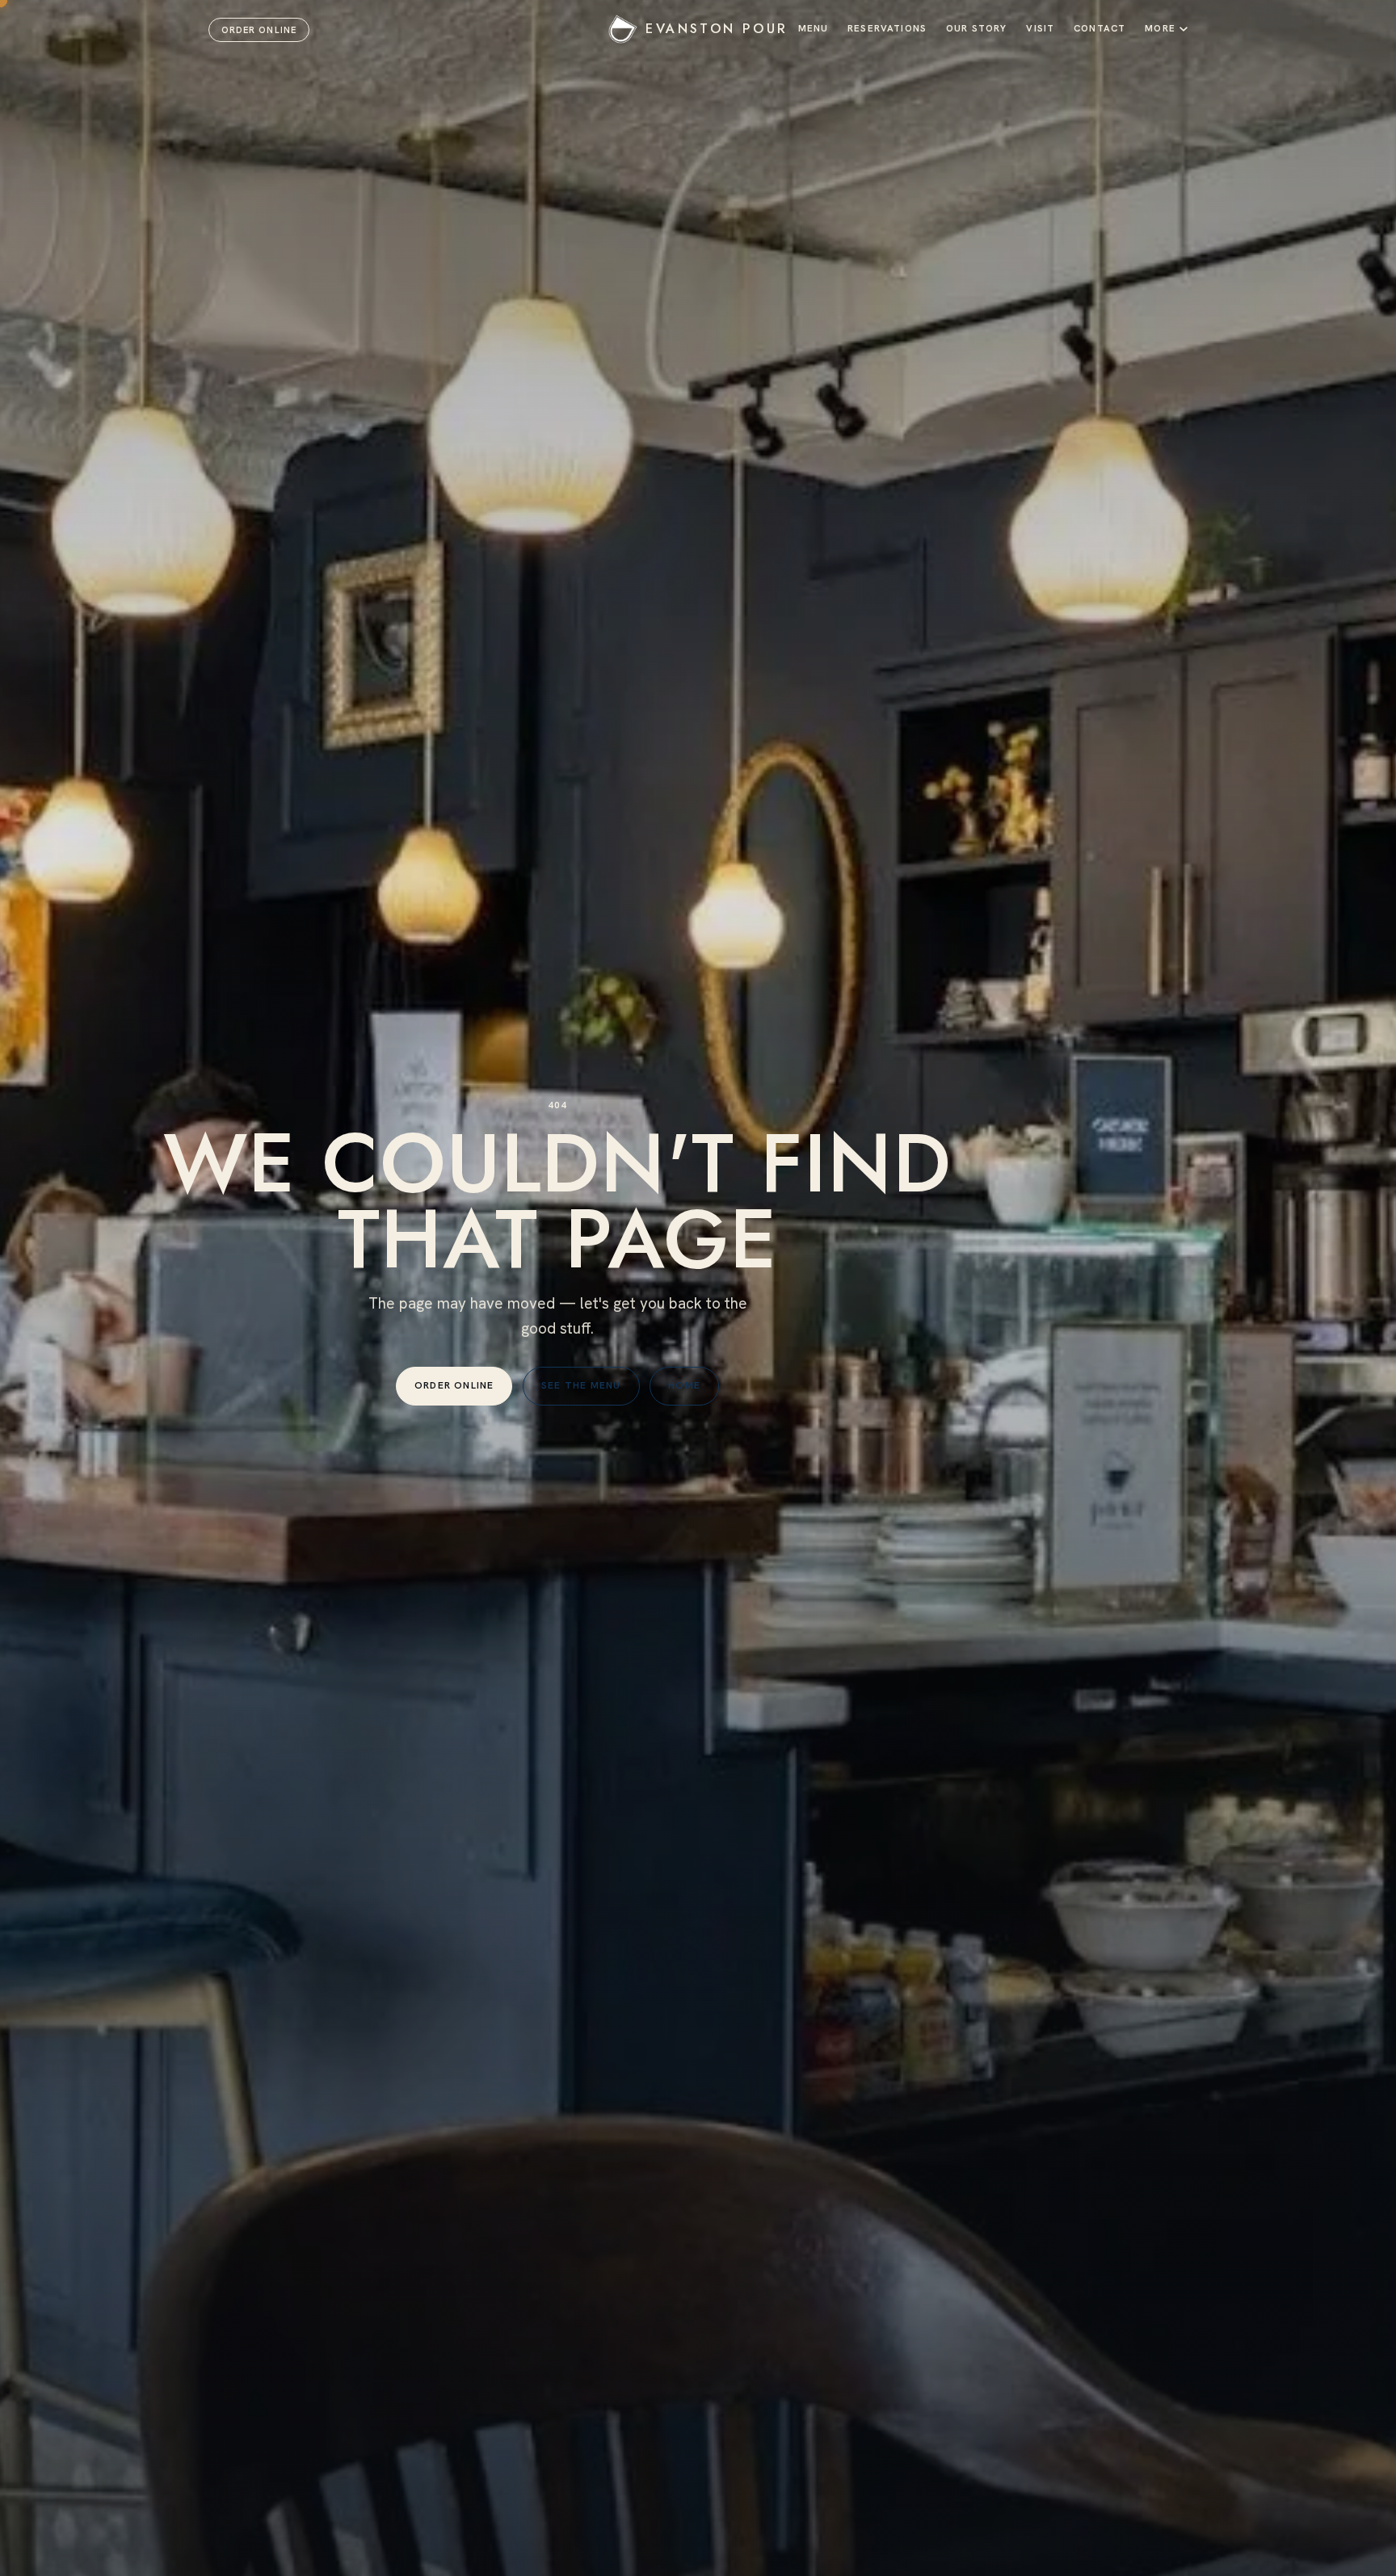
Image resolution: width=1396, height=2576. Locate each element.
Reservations (887, 28)
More (1160, 28)
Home (684, 1385)
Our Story (976, 28)
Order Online (259, 30)
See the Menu (581, 1385)
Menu (814, 28)
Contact (1100, 28)
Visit (1040, 28)
